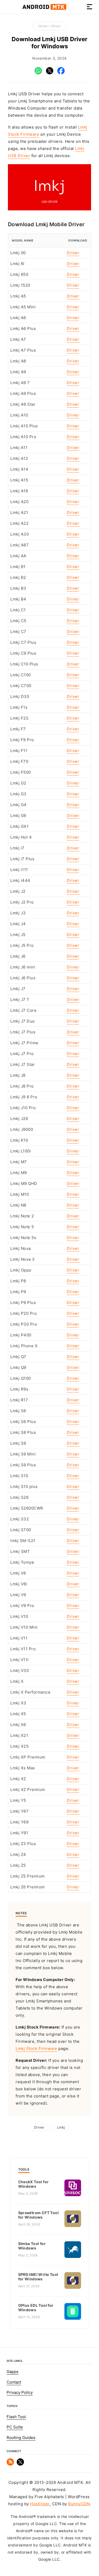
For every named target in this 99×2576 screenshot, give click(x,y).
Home (43, 26)
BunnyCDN (79, 2504)
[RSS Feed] (10, 2464)
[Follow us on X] (20, 2464)
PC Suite (15, 2427)
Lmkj (61, 2127)
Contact (14, 2382)
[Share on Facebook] (61, 73)
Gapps (13, 2372)
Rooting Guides (21, 2438)
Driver (56, 26)
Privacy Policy (20, 2393)
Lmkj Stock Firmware (36, 2049)
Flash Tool (16, 2417)
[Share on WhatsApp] (38, 73)
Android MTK (44, 7)
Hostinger (40, 2504)
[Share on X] (50, 73)
